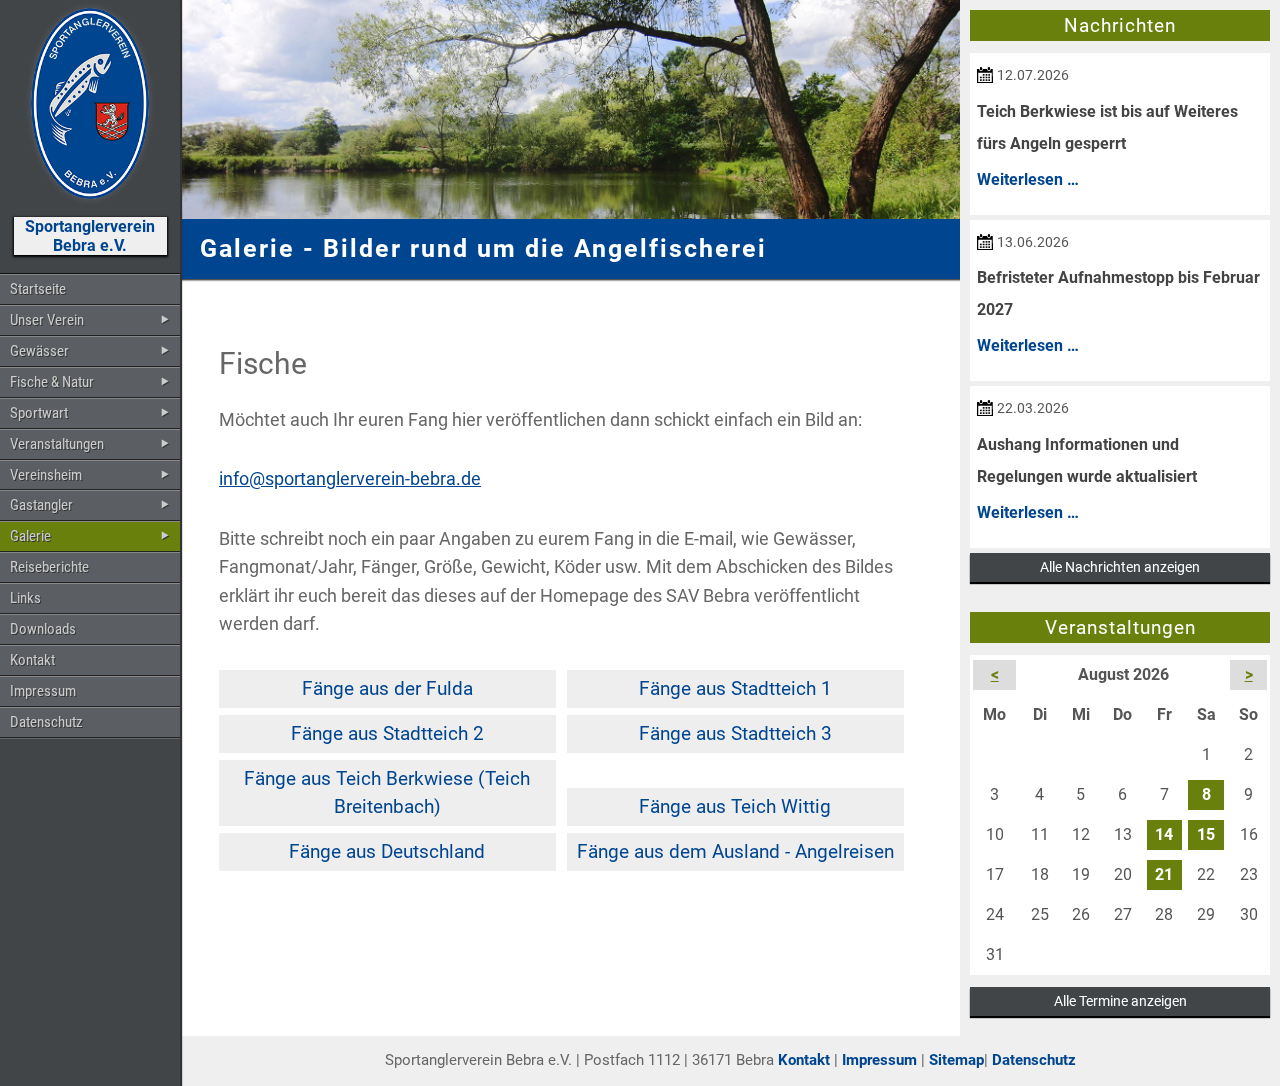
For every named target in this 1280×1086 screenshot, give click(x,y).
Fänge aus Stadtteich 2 (387, 733)
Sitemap (956, 1060)
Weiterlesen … (1028, 179)
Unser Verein (47, 320)
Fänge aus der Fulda (387, 688)
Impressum (43, 691)
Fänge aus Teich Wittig (735, 806)
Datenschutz (46, 722)
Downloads (43, 629)
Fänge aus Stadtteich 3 (735, 733)
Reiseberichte (49, 567)
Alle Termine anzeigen (1120, 1001)
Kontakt (32, 660)
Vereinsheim (46, 475)
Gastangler (41, 505)
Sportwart (39, 413)
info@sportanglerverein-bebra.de (350, 479)
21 (1164, 874)
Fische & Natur (52, 382)
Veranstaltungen (57, 444)
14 (1164, 834)
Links (25, 598)
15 (1206, 834)
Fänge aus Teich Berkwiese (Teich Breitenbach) (387, 792)
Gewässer (39, 351)
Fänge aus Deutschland (387, 851)
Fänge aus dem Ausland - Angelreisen (735, 851)
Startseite (38, 289)
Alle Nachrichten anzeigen (1120, 567)
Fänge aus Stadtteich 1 (735, 688)
